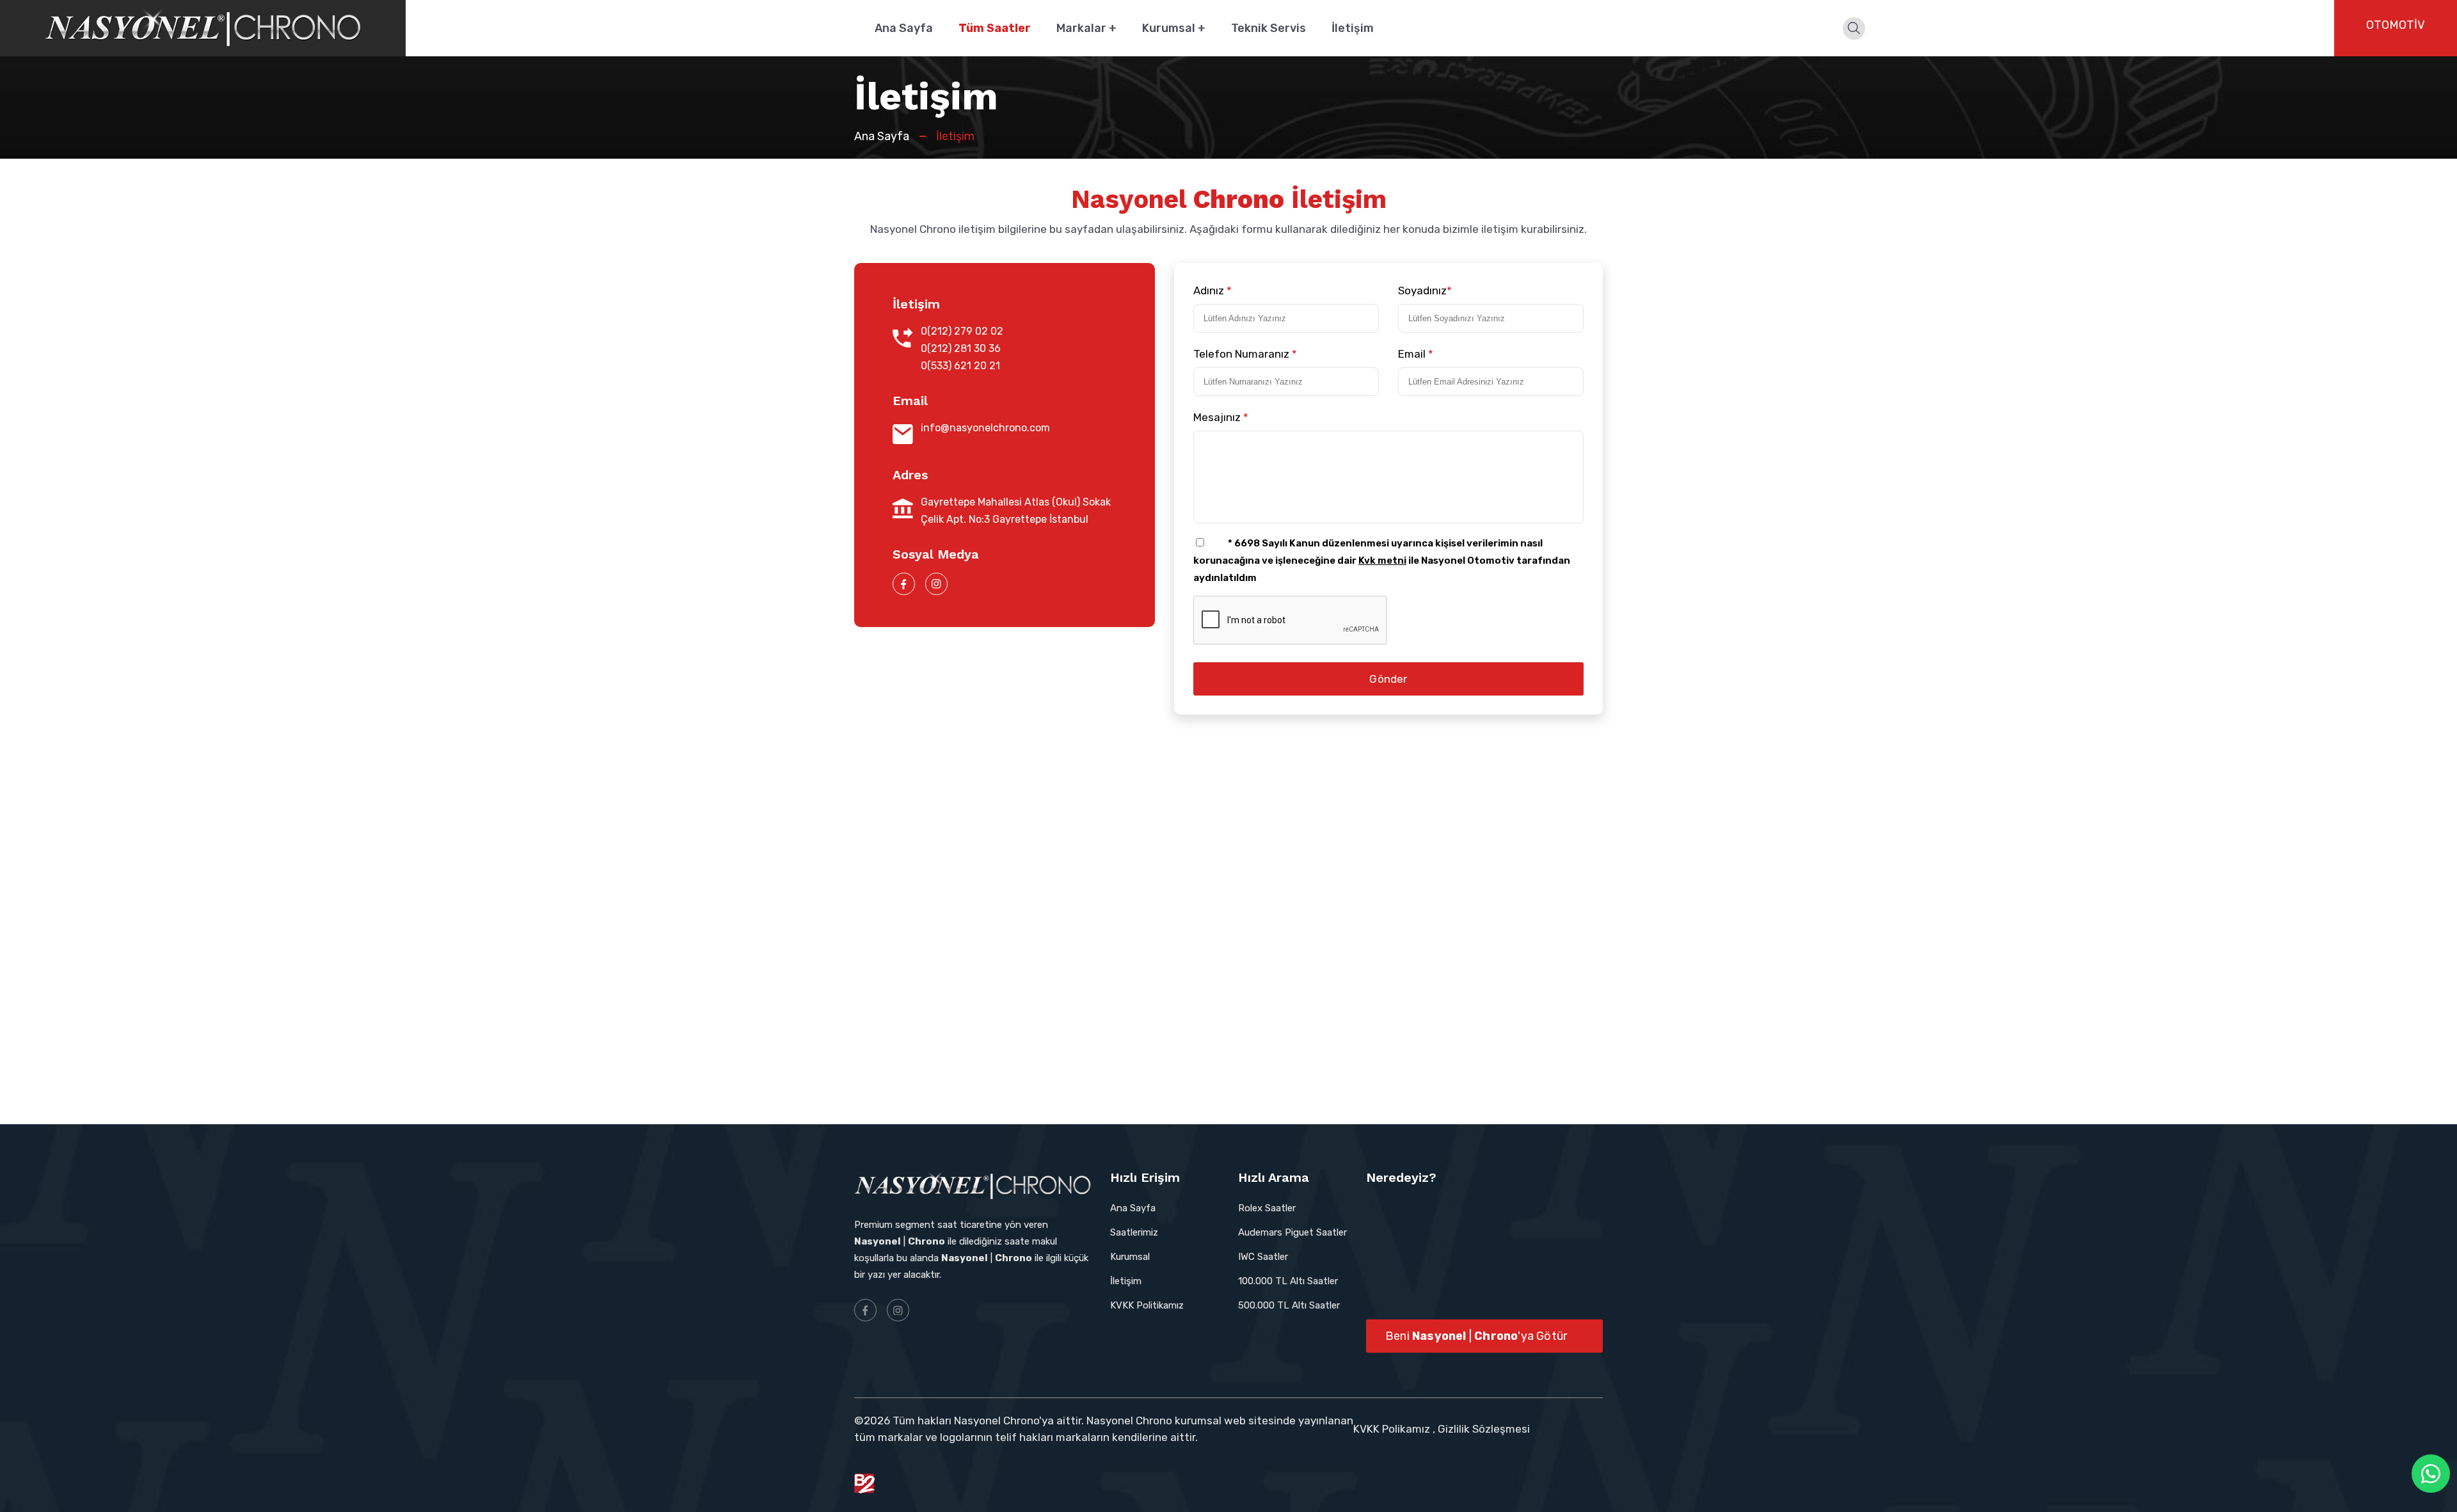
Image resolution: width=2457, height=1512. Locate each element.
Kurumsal (1174, 28)
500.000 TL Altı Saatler (1289, 1305)
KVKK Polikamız (1392, 1429)
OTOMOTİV (2396, 25)
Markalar (1086, 28)
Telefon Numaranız (1245, 354)
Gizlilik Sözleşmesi (1484, 1429)
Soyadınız (1425, 290)
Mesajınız (1221, 417)
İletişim (1353, 28)
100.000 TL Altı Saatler (1288, 1281)
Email (1416, 354)
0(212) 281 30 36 (961, 348)
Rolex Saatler (1267, 1208)
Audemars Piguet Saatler (1292, 1232)
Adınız (1213, 290)
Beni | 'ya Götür (1476, 1336)
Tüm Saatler (995, 28)
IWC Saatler (1263, 1257)
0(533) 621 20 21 (960, 366)
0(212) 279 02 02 (962, 331)
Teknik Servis (1268, 28)
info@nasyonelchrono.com (985, 428)
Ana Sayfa (904, 28)
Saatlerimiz (1134, 1232)
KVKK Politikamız (1147, 1305)
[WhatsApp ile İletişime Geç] (2431, 1474)
